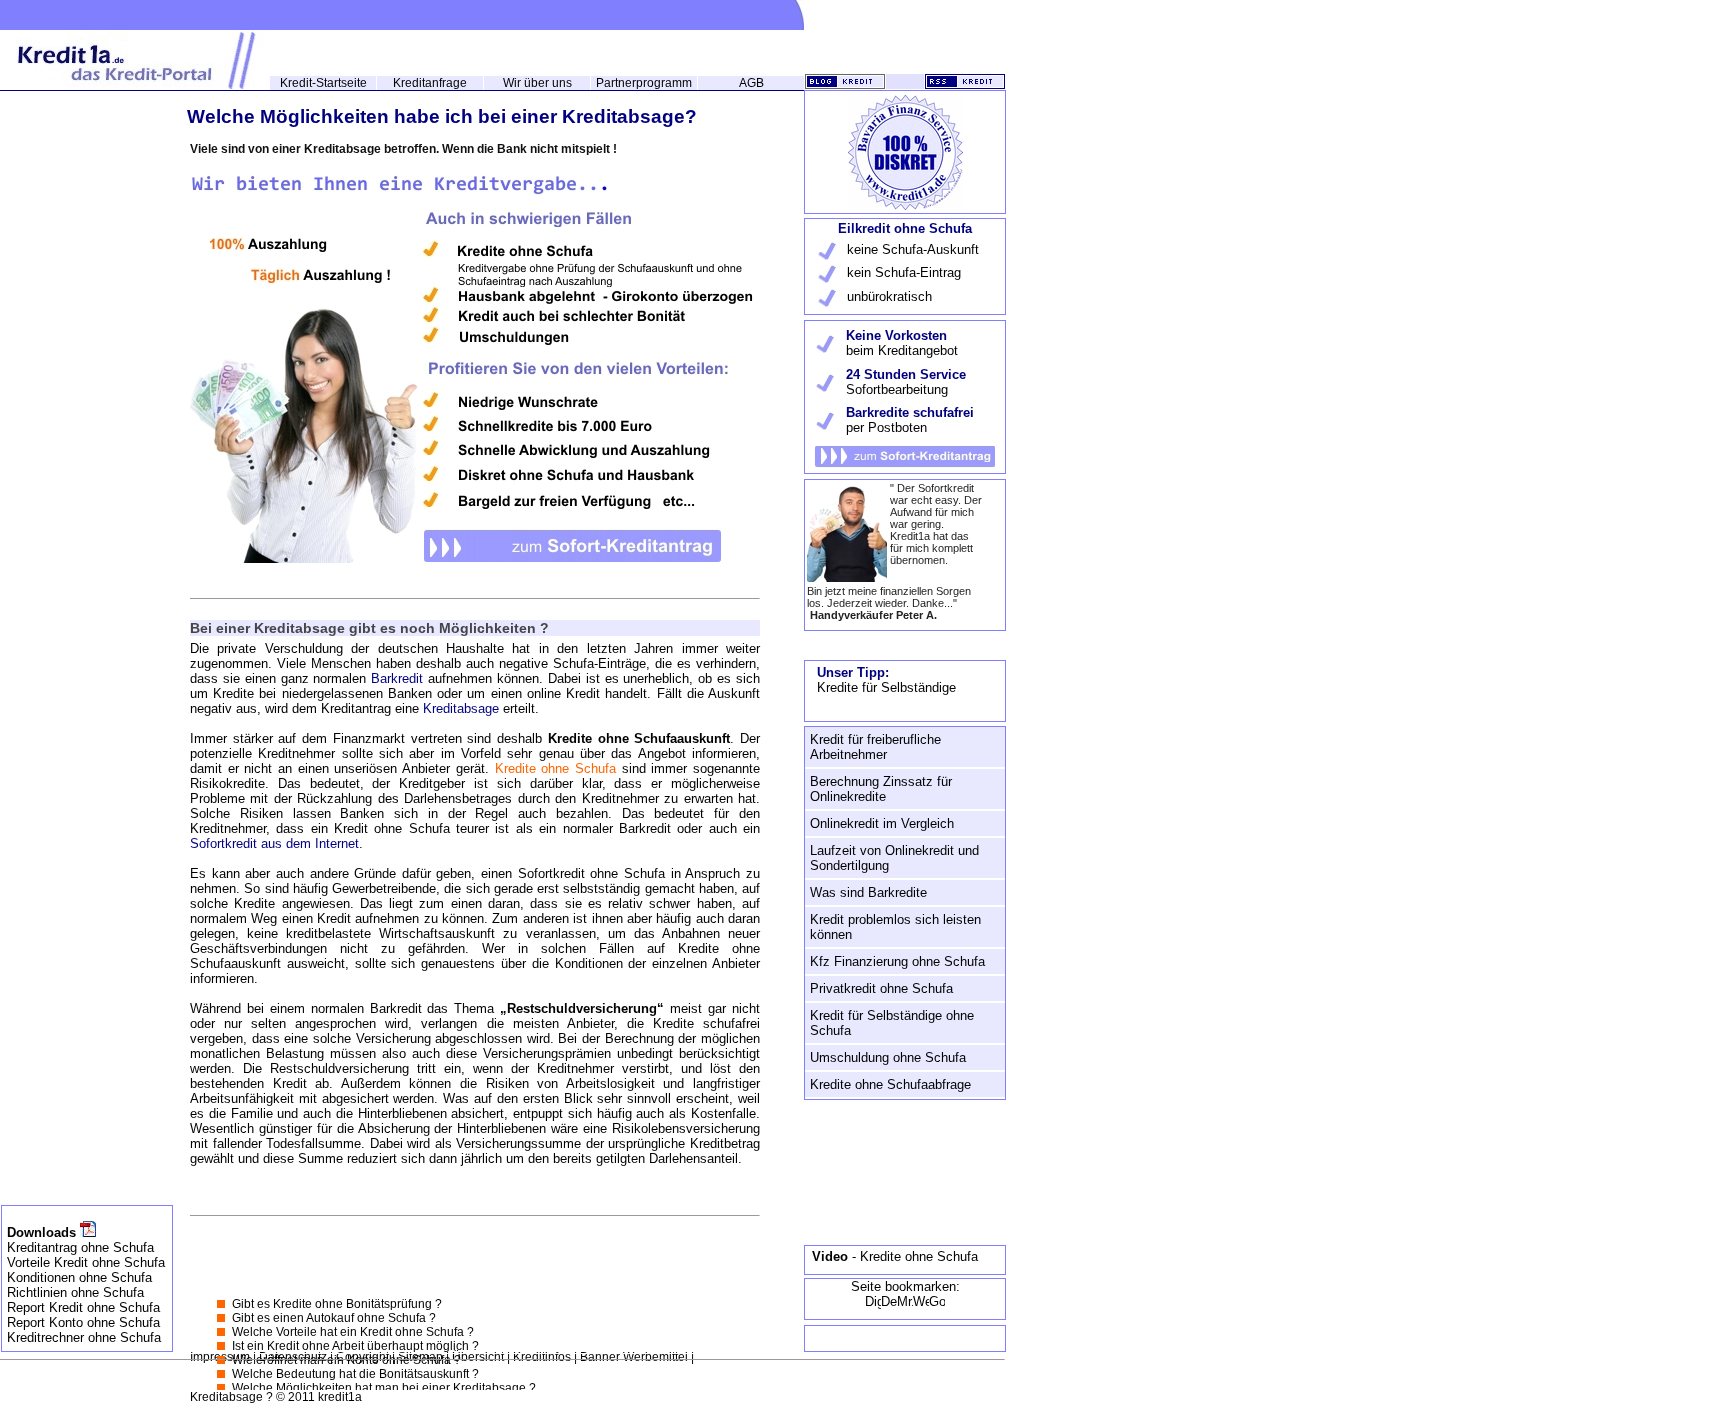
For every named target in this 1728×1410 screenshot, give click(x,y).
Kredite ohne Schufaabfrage (890, 1084)
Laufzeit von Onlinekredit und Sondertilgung (894, 858)
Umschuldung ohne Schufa (888, 1057)
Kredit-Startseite (323, 83)
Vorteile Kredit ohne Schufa (86, 1262)
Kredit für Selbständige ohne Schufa (892, 1023)
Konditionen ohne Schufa (79, 1277)
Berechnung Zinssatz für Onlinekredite (881, 789)
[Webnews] (921, 1305)
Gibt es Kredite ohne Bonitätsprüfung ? (337, 1304)
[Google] (937, 1305)
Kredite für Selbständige (886, 687)
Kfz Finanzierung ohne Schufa (897, 961)
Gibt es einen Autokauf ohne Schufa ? (334, 1318)
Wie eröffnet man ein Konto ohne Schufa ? (346, 1360)
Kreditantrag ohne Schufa (80, 1247)
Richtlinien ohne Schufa (75, 1292)
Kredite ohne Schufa (558, 768)
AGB (751, 83)
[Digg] (873, 1305)
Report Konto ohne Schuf (80, 1322)
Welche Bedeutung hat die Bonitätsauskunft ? (355, 1374)
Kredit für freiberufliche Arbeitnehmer (875, 747)
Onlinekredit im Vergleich (882, 823)
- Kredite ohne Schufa (895, 1256)
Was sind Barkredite (868, 892)
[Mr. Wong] (905, 1305)
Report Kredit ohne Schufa (83, 1307)
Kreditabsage (463, 708)
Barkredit (399, 678)
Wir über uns (537, 83)
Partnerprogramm (644, 83)
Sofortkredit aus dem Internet (274, 843)
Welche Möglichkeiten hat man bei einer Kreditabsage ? (384, 1388)
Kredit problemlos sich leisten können (895, 927)
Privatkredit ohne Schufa (881, 988)
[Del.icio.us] (889, 1305)
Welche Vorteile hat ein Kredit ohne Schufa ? (353, 1332)
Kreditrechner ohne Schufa (84, 1337)
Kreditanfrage (430, 83)
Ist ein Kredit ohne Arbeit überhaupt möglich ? (355, 1346)
